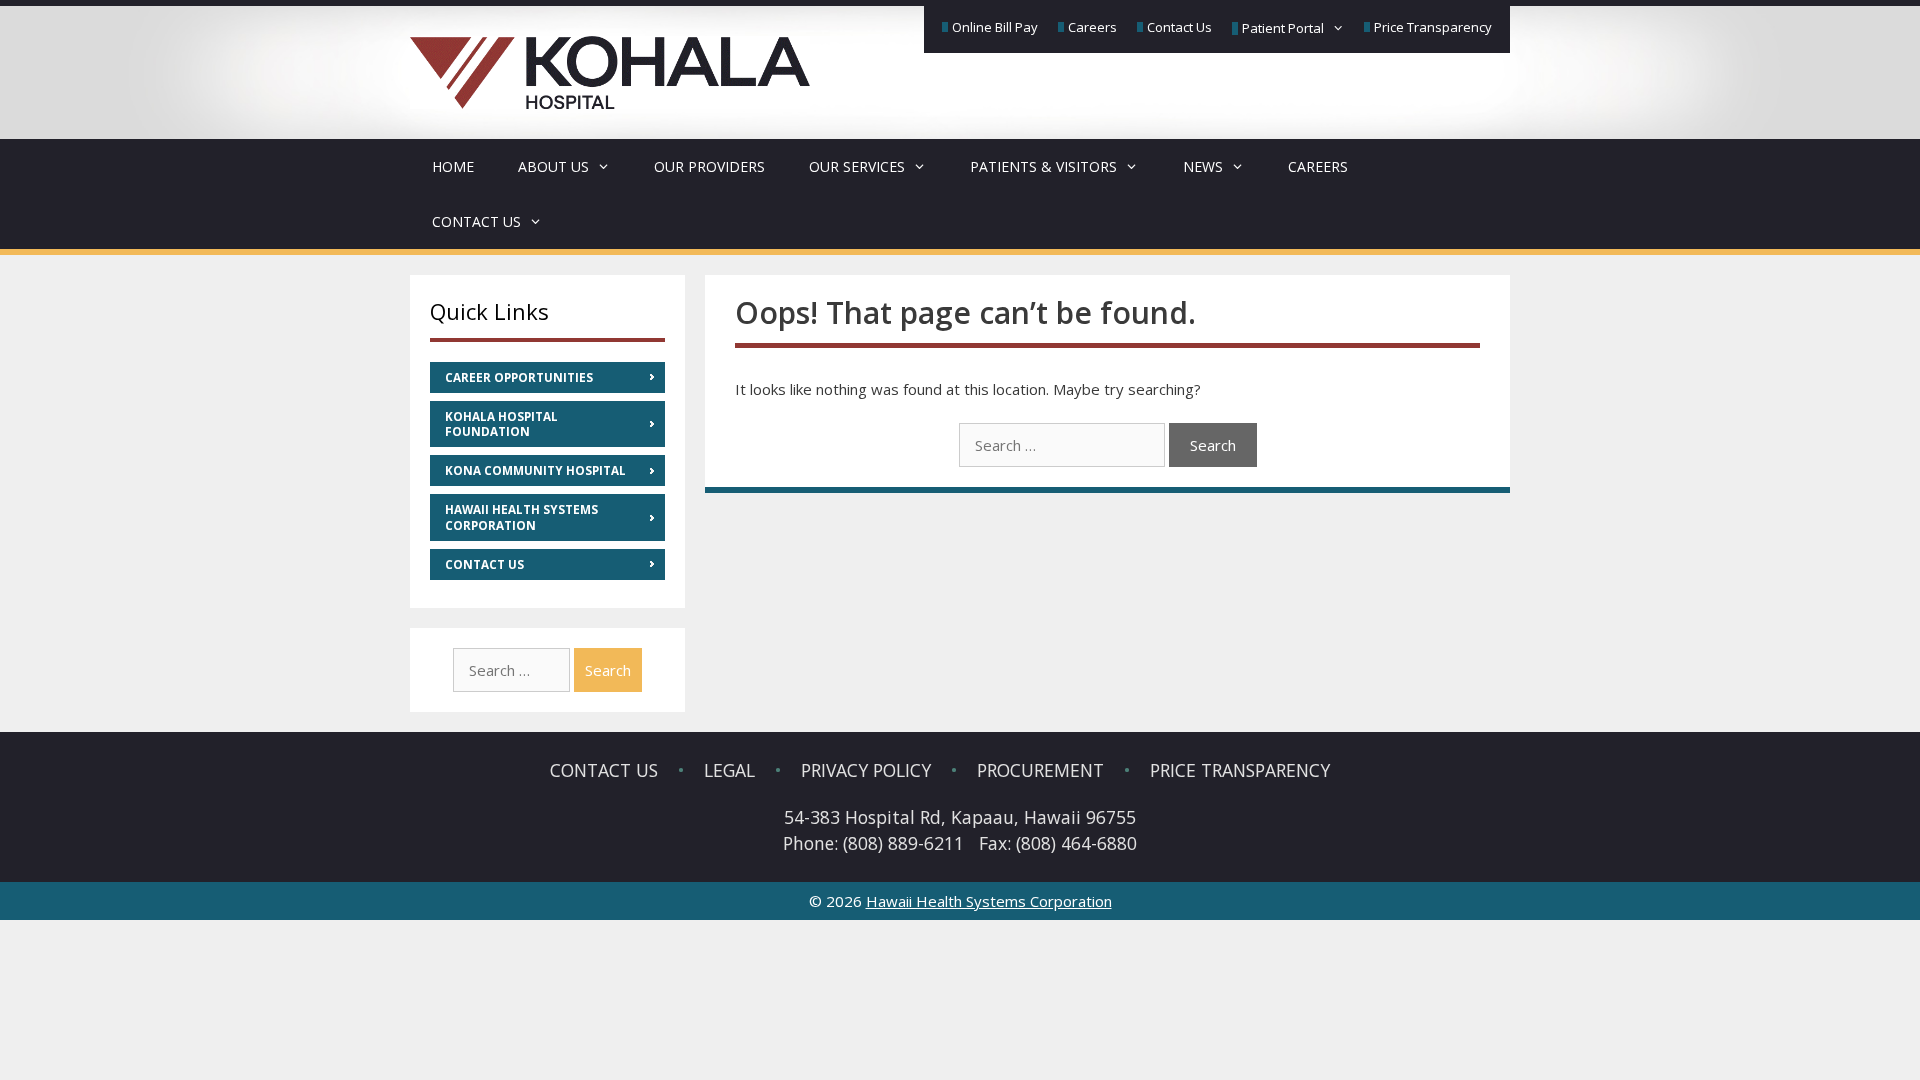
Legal (729, 770)
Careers (1092, 27)
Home (453, 166)
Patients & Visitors (1043, 166)
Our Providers (709, 166)
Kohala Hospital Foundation (501, 424)
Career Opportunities (519, 377)
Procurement (1040, 770)
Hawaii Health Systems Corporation (521, 517)
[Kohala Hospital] (610, 60)
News (1203, 166)
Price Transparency (1433, 27)
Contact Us (1179, 27)
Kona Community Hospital (535, 470)
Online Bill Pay (995, 27)
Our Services (857, 166)
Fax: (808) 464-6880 (1058, 843)
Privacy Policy (866, 770)
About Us (553, 166)
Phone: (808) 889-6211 (873, 843)
